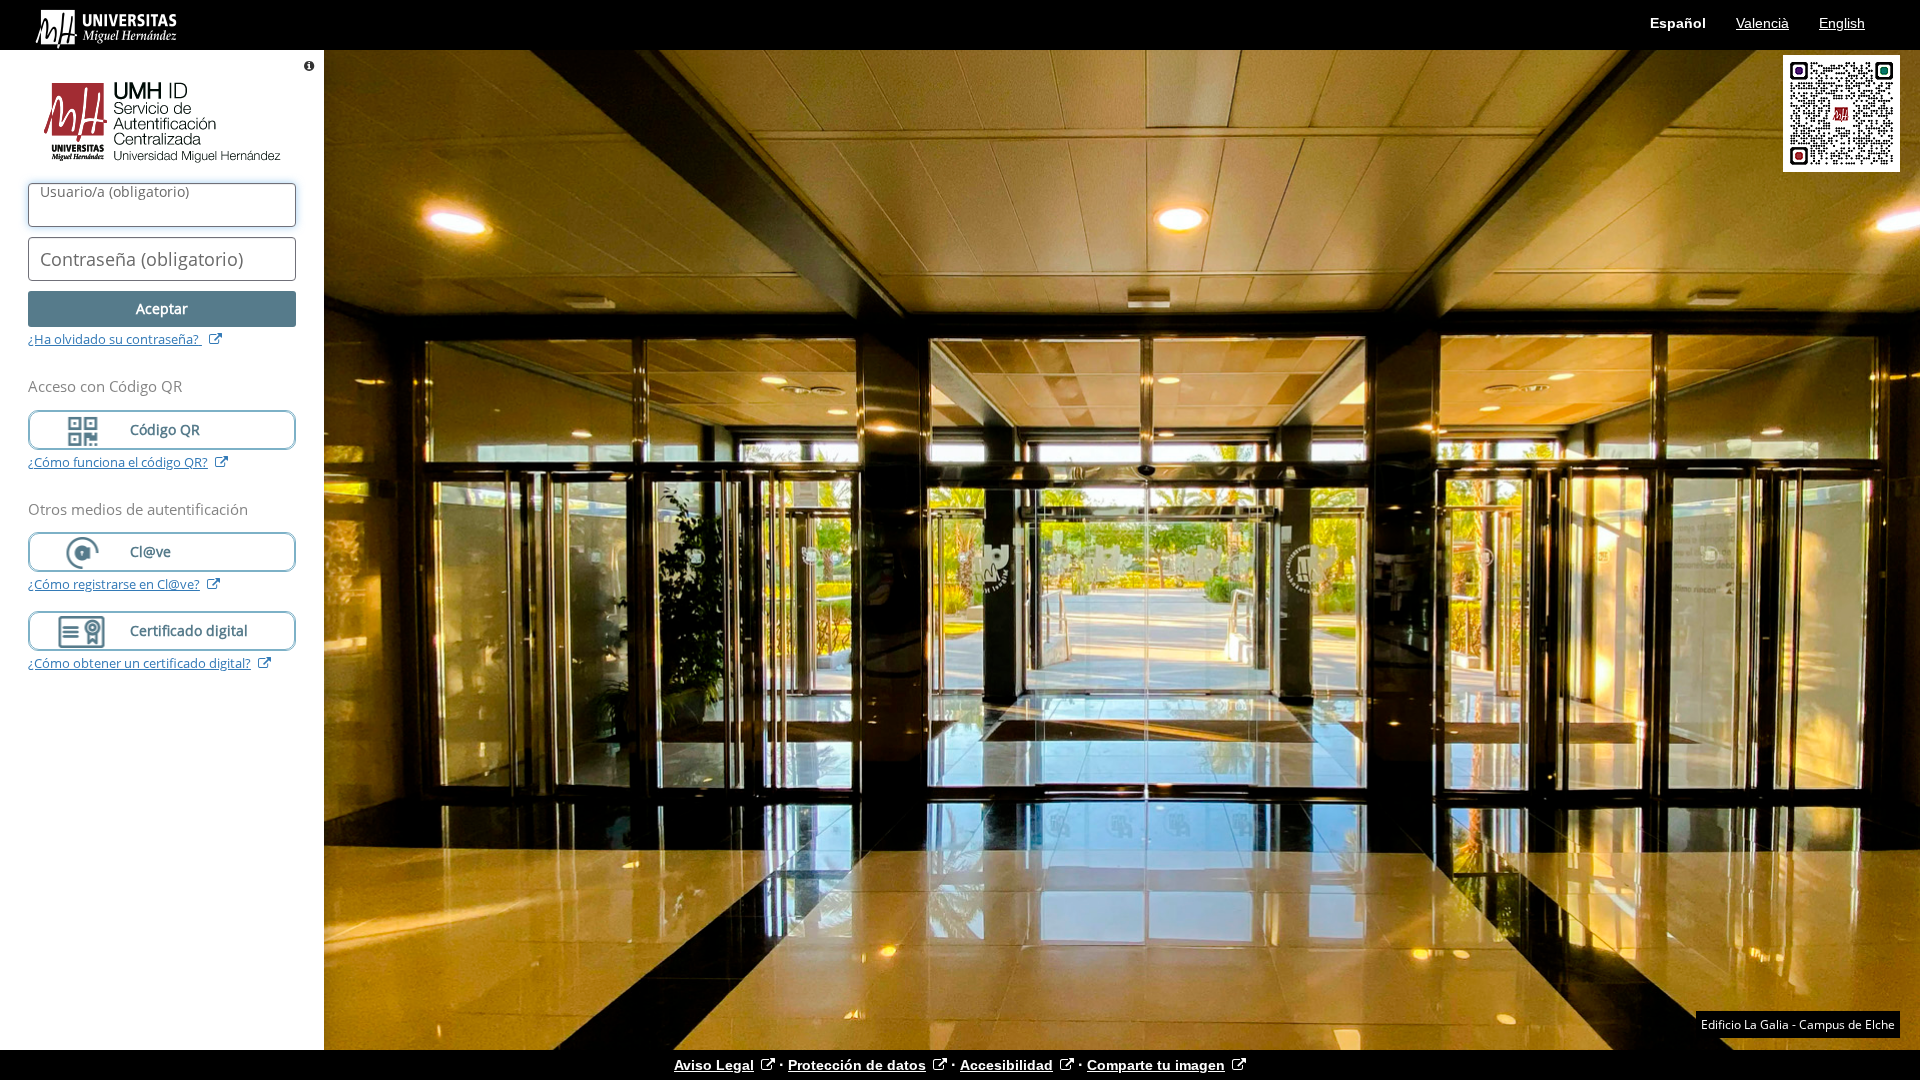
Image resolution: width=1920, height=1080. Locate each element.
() (114, 192)
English (1842, 23)
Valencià (1762, 23)
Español (1678, 23)
